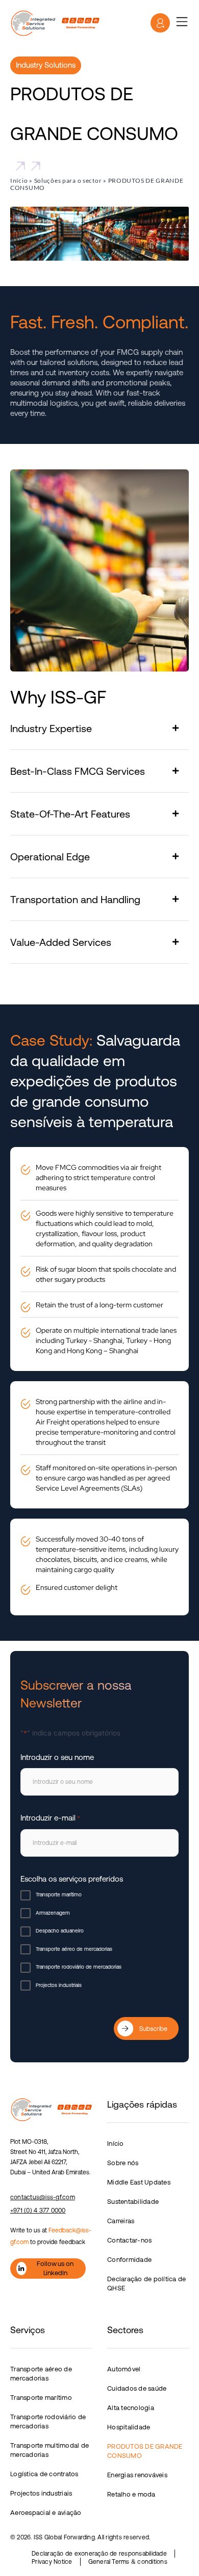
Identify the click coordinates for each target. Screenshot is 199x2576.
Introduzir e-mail (50, 1818)
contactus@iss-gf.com (43, 2197)
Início (19, 180)
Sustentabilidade (133, 2202)
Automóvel (124, 2369)
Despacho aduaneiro (60, 1931)
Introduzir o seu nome (57, 1757)
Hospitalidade (129, 2427)
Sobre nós (123, 2163)
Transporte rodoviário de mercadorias (79, 1967)
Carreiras (121, 2221)
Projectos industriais (59, 1985)
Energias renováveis (137, 2475)
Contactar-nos (129, 2240)
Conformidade (129, 2260)
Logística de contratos (44, 2474)
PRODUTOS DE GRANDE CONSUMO (145, 2451)
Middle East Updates (139, 2182)
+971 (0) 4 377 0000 (38, 2210)
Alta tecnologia (131, 2408)
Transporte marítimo (59, 1895)
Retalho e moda (131, 2494)
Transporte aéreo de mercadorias (74, 1949)
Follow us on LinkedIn (55, 2268)
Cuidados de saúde (137, 2388)
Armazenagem (53, 1913)
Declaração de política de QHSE (147, 2284)
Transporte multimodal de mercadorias (49, 2450)
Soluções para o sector (68, 180)
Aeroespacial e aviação (46, 2513)
